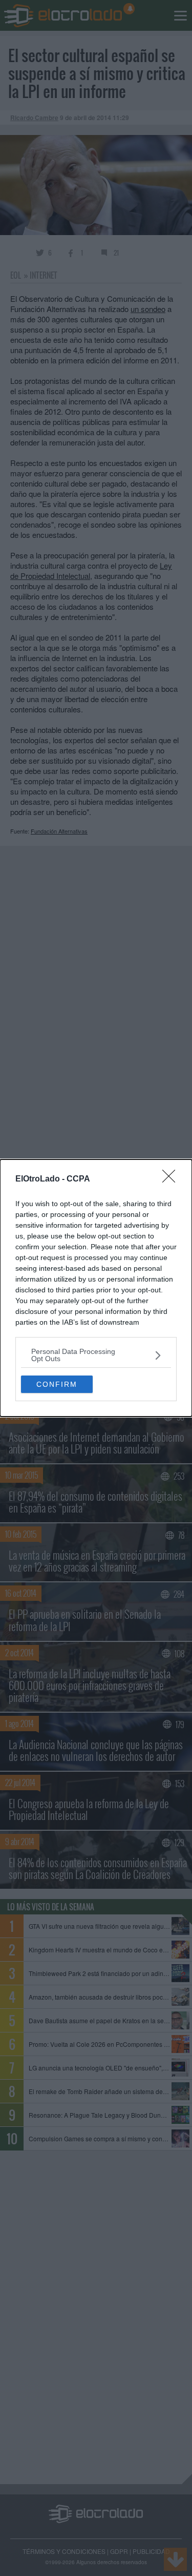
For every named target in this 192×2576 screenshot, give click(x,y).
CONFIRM (57, 1384)
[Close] (172, 1179)
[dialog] (96, 1288)
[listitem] (96, 1355)
